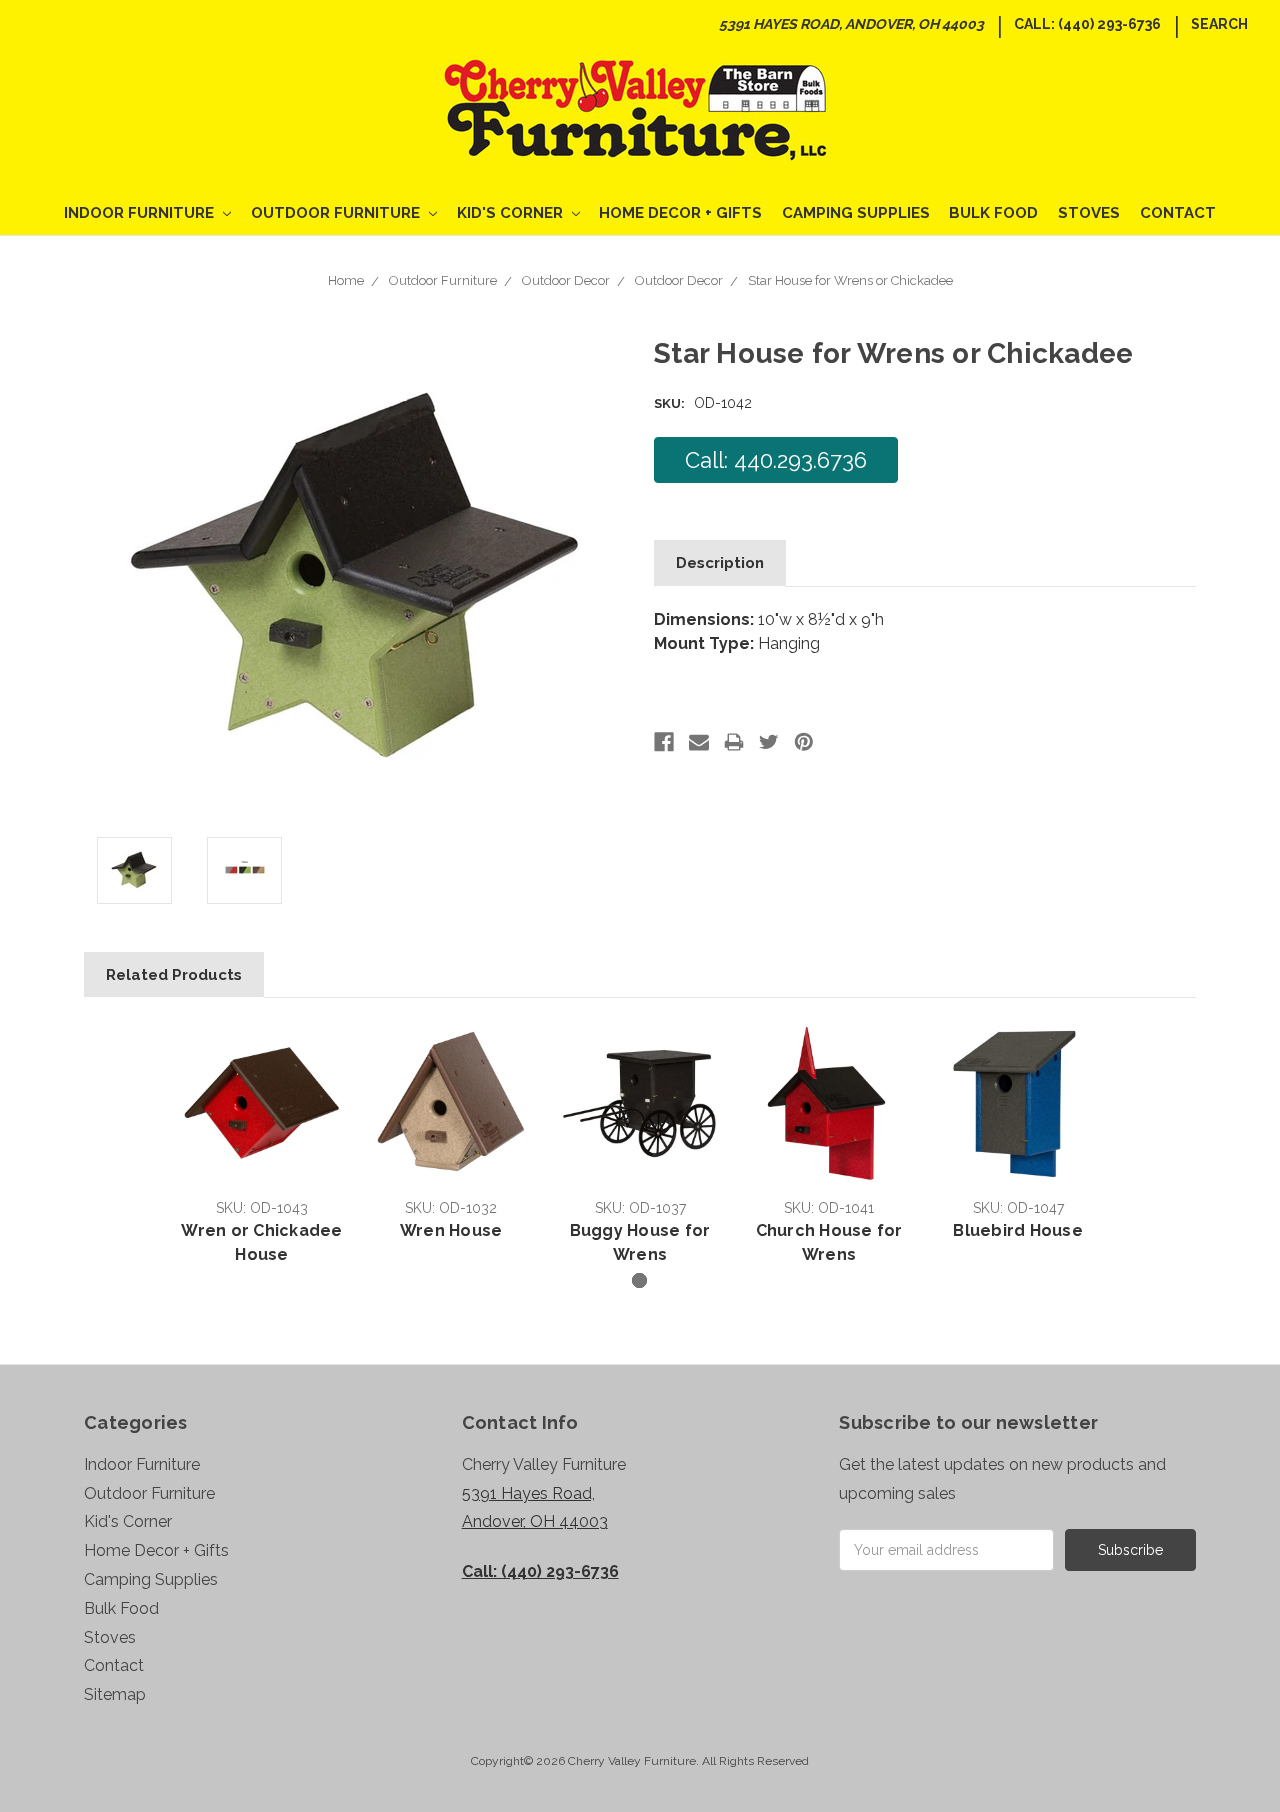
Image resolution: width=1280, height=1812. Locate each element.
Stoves (1089, 213)
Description (720, 563)
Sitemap (115, 1694)
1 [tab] (639, 1280)
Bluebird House (1018, 1230)
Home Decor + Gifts (680, 213)
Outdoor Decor (566, 280)
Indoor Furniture (141, 213)
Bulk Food (993, 213)
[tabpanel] (262, 1145)
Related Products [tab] (174, 975)
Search (1219, 24)
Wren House (451, 1230)
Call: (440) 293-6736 (1087, 24)
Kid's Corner (512, 213)
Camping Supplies (856, 213)
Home (346, 280)
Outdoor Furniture (337, 213)
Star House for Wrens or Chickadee (850, 280)
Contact (1178, 213)
